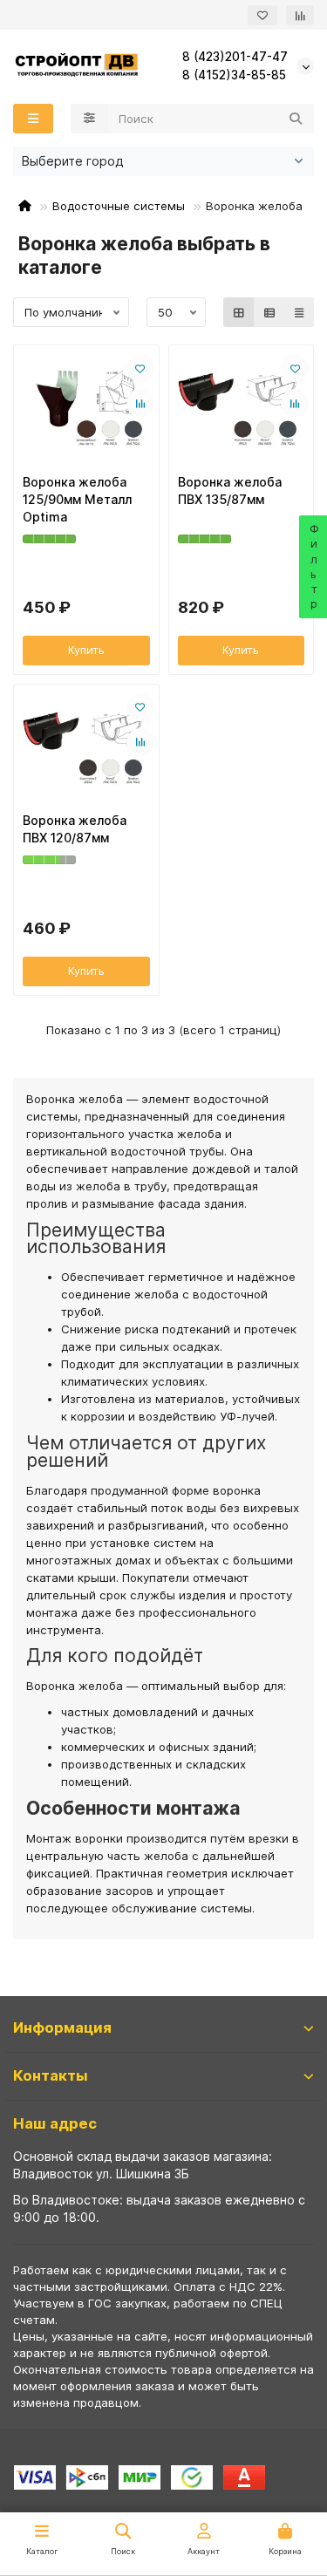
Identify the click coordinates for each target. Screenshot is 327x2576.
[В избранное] (140, 368)
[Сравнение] (300, 15)
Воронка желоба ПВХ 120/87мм (75, 829)
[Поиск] (296, 119)
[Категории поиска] (89, 119)
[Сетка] (239, 312)
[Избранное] (262, 15)
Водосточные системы (119, 206)
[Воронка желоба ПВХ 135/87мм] (242, 407)
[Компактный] (299, 312)
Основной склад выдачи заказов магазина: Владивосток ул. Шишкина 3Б (143, 2165)
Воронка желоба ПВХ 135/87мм (230, 491)
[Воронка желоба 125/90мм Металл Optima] (86, 407)
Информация (62, 2027)
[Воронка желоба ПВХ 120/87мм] (86, 746)
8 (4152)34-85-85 (234, 75)
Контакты (51, 2075)
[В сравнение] (140, 403)
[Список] (269, 312)
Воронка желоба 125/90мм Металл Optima (77, 499)
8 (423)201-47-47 (235, 57)
